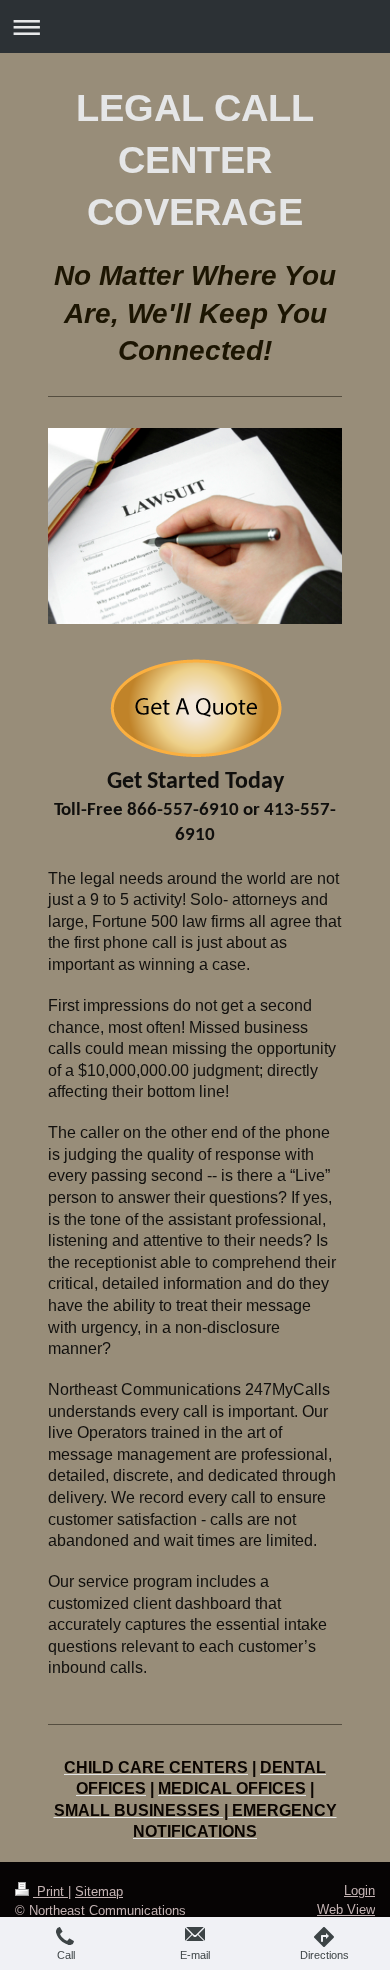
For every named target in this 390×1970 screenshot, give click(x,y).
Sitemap (99, 1891)
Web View (346, 1909)
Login (359, 1890)
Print (50, 1891)
